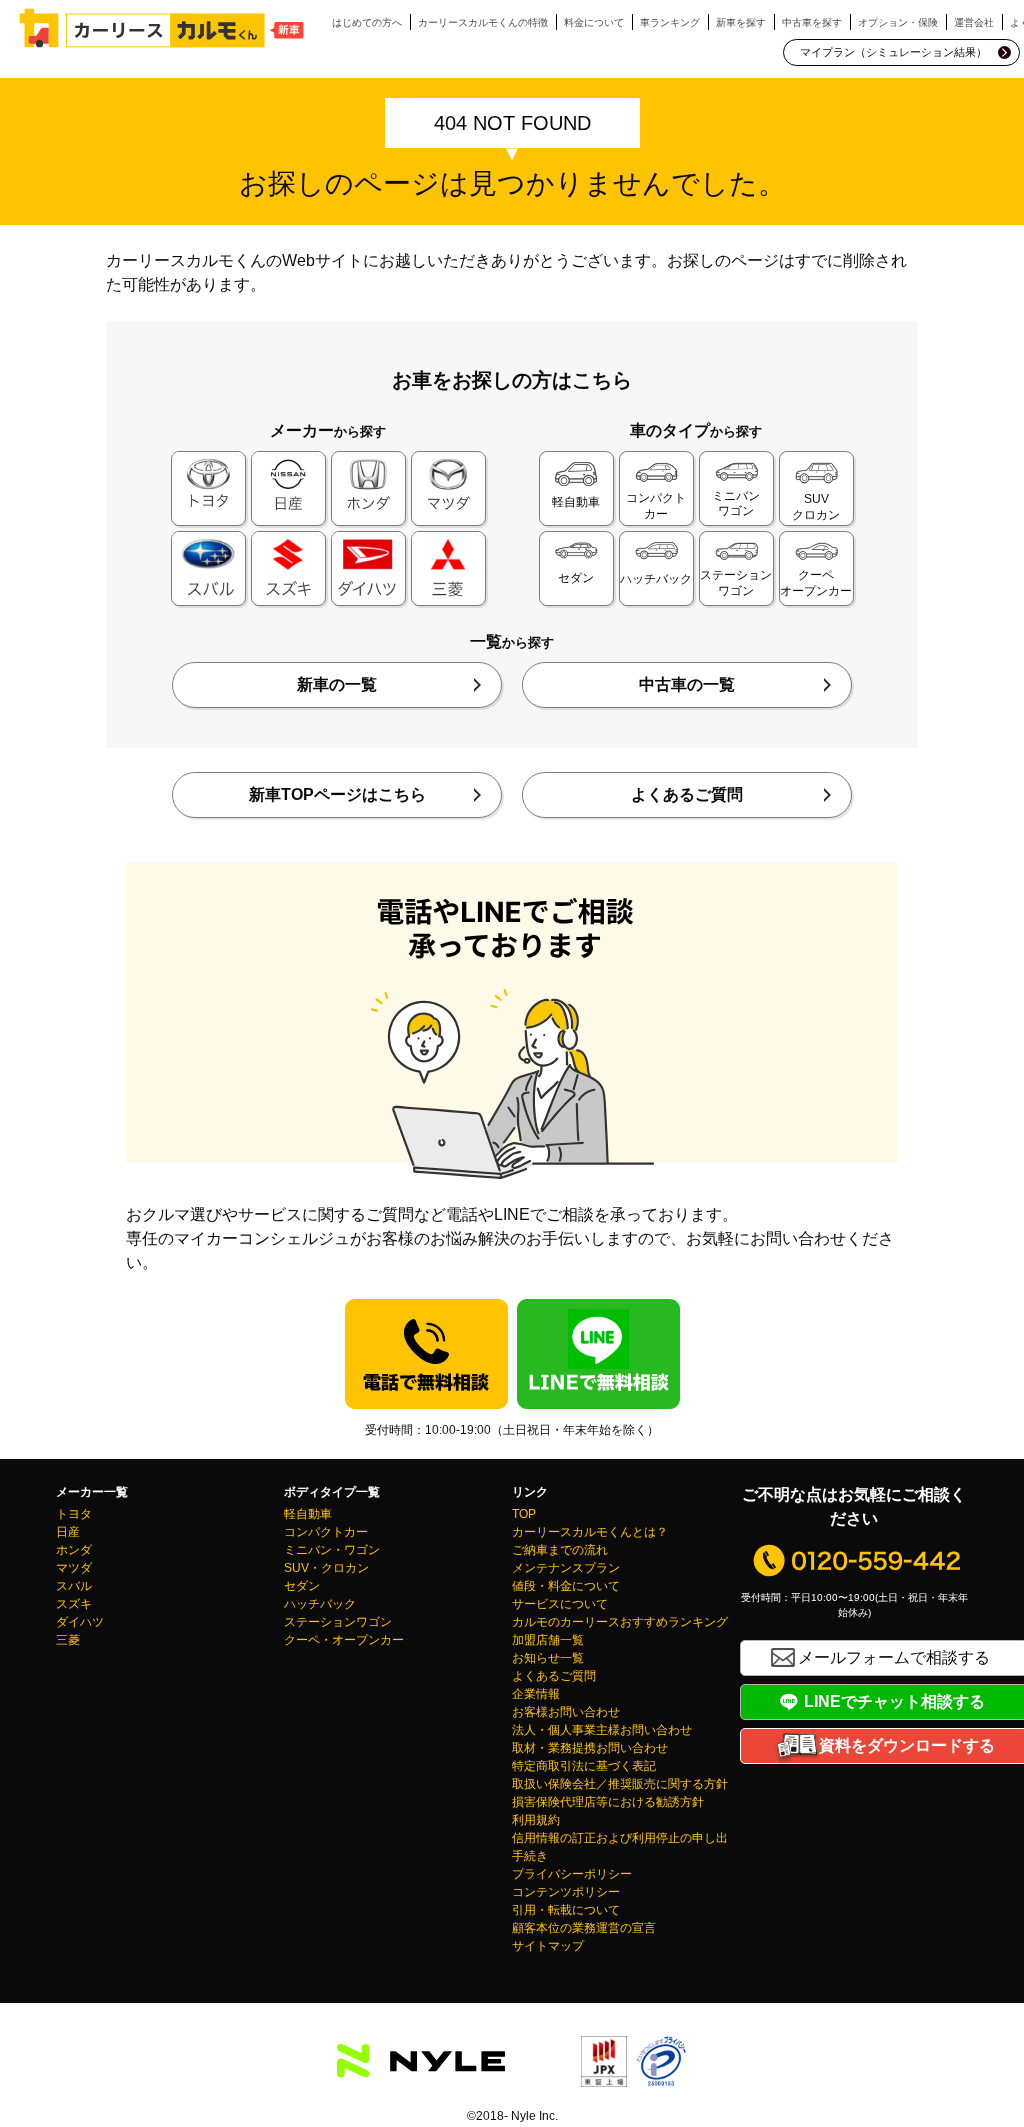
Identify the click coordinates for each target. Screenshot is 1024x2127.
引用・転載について (566, 1910)
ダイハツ (80, 1622)
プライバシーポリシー (572, 1874)
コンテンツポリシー (566, 1892)
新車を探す (741, 22)
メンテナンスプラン (566, 1568)
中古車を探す (812, 22)
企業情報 (536, 1694)
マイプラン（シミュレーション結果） (893, 52)
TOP (524, 1514)
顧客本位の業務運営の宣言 (584, 1928)
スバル (74, 1586)
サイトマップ (548, 1946)
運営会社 (974, 22)
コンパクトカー (326, 1532)
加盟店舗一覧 (548, 1640)
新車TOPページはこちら (337, 794)
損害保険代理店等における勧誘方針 (608, 1802)
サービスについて (560, 1604)
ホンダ (74, 1550)
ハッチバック (320, 1604)
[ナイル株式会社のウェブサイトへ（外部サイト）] (421, 2065)
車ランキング (670, 22)
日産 (68, 1532)
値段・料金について (566, 1586)
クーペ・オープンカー (344, 1640)
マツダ (74, 1568)
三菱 (68, 1640)
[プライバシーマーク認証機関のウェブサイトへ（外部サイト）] (661, 2074)
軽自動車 (308, 1514)
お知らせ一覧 (548, 1658)
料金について (594, 22)
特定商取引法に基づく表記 (584, 1766)
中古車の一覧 (687, 684)
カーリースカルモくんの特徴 (483, 22)
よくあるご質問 (687, 794)
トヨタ (74, 1514)
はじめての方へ (367, 22)
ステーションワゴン (338, 1622)
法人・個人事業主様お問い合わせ (602, 1730)
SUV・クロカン (326, 1568)
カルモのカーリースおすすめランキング (620, 1622)
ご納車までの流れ (560, 1550)
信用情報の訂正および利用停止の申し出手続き (620, 1847)
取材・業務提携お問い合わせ (590, 1748)
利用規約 (536, 1820)
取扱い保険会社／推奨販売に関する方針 (620, 1784)
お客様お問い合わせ (566, 1712)
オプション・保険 (898, 22)
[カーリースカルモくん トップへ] (162, 28)
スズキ (74, 1604)
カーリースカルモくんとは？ (590, 1532)
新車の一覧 (337, 684)
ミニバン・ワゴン (332, 1550)
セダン (302, 1586)
